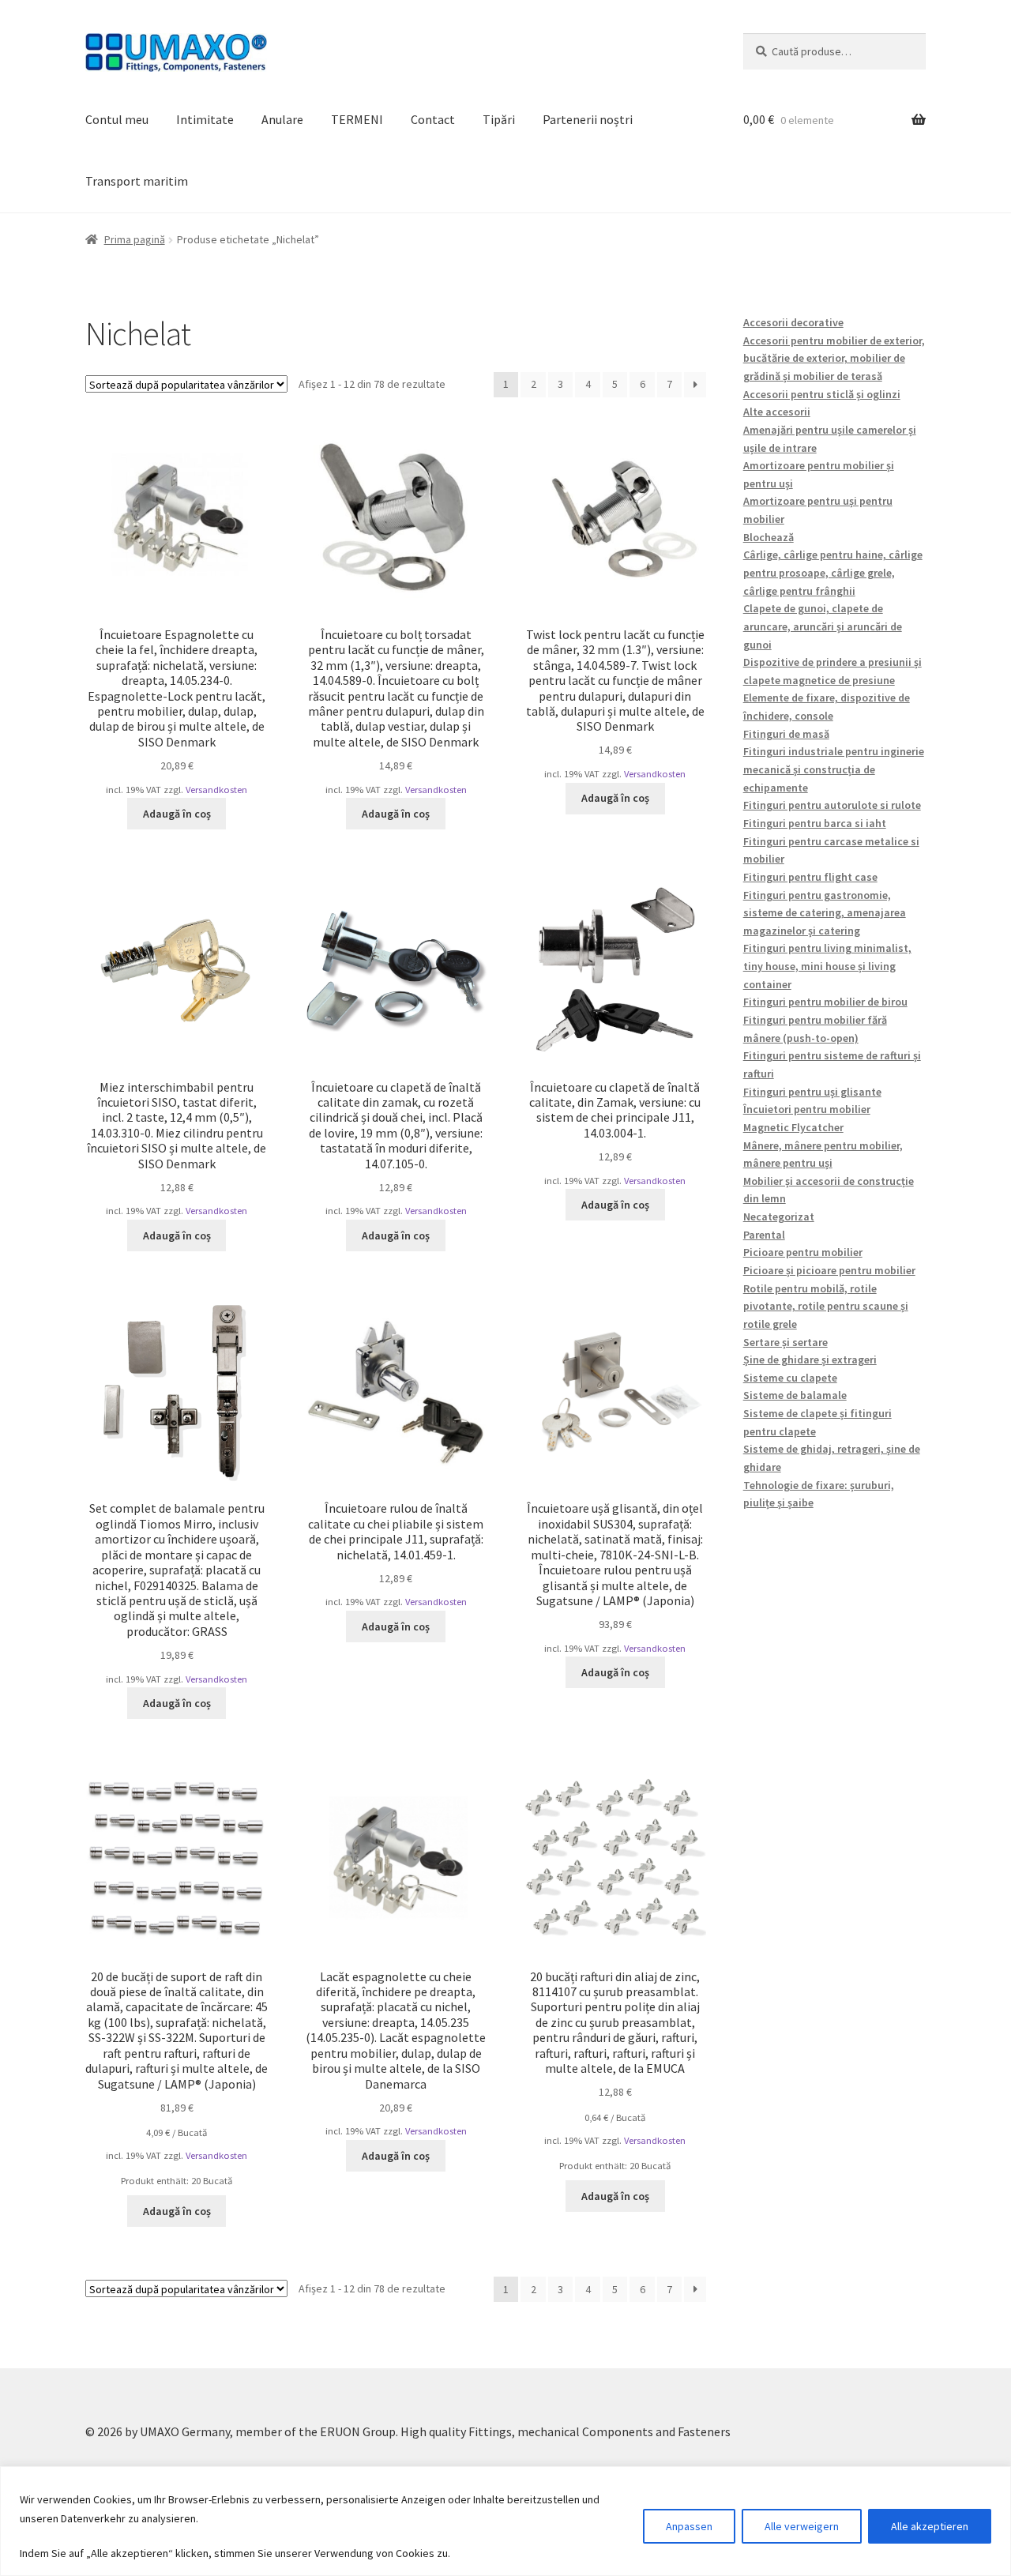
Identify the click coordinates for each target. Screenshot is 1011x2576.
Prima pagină (135, 239)
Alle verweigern (802, 2526)
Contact (433, 119)
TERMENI (357, 119)
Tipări (499, 119)
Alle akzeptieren (930, 2526)
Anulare (282, 119)
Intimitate (205, 119)
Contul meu (117, 119)
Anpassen (689, 2526)
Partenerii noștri (588, 119)
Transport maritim (137, 181)
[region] (505, 2521)
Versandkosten (216, 790)
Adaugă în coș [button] (177, 814)
